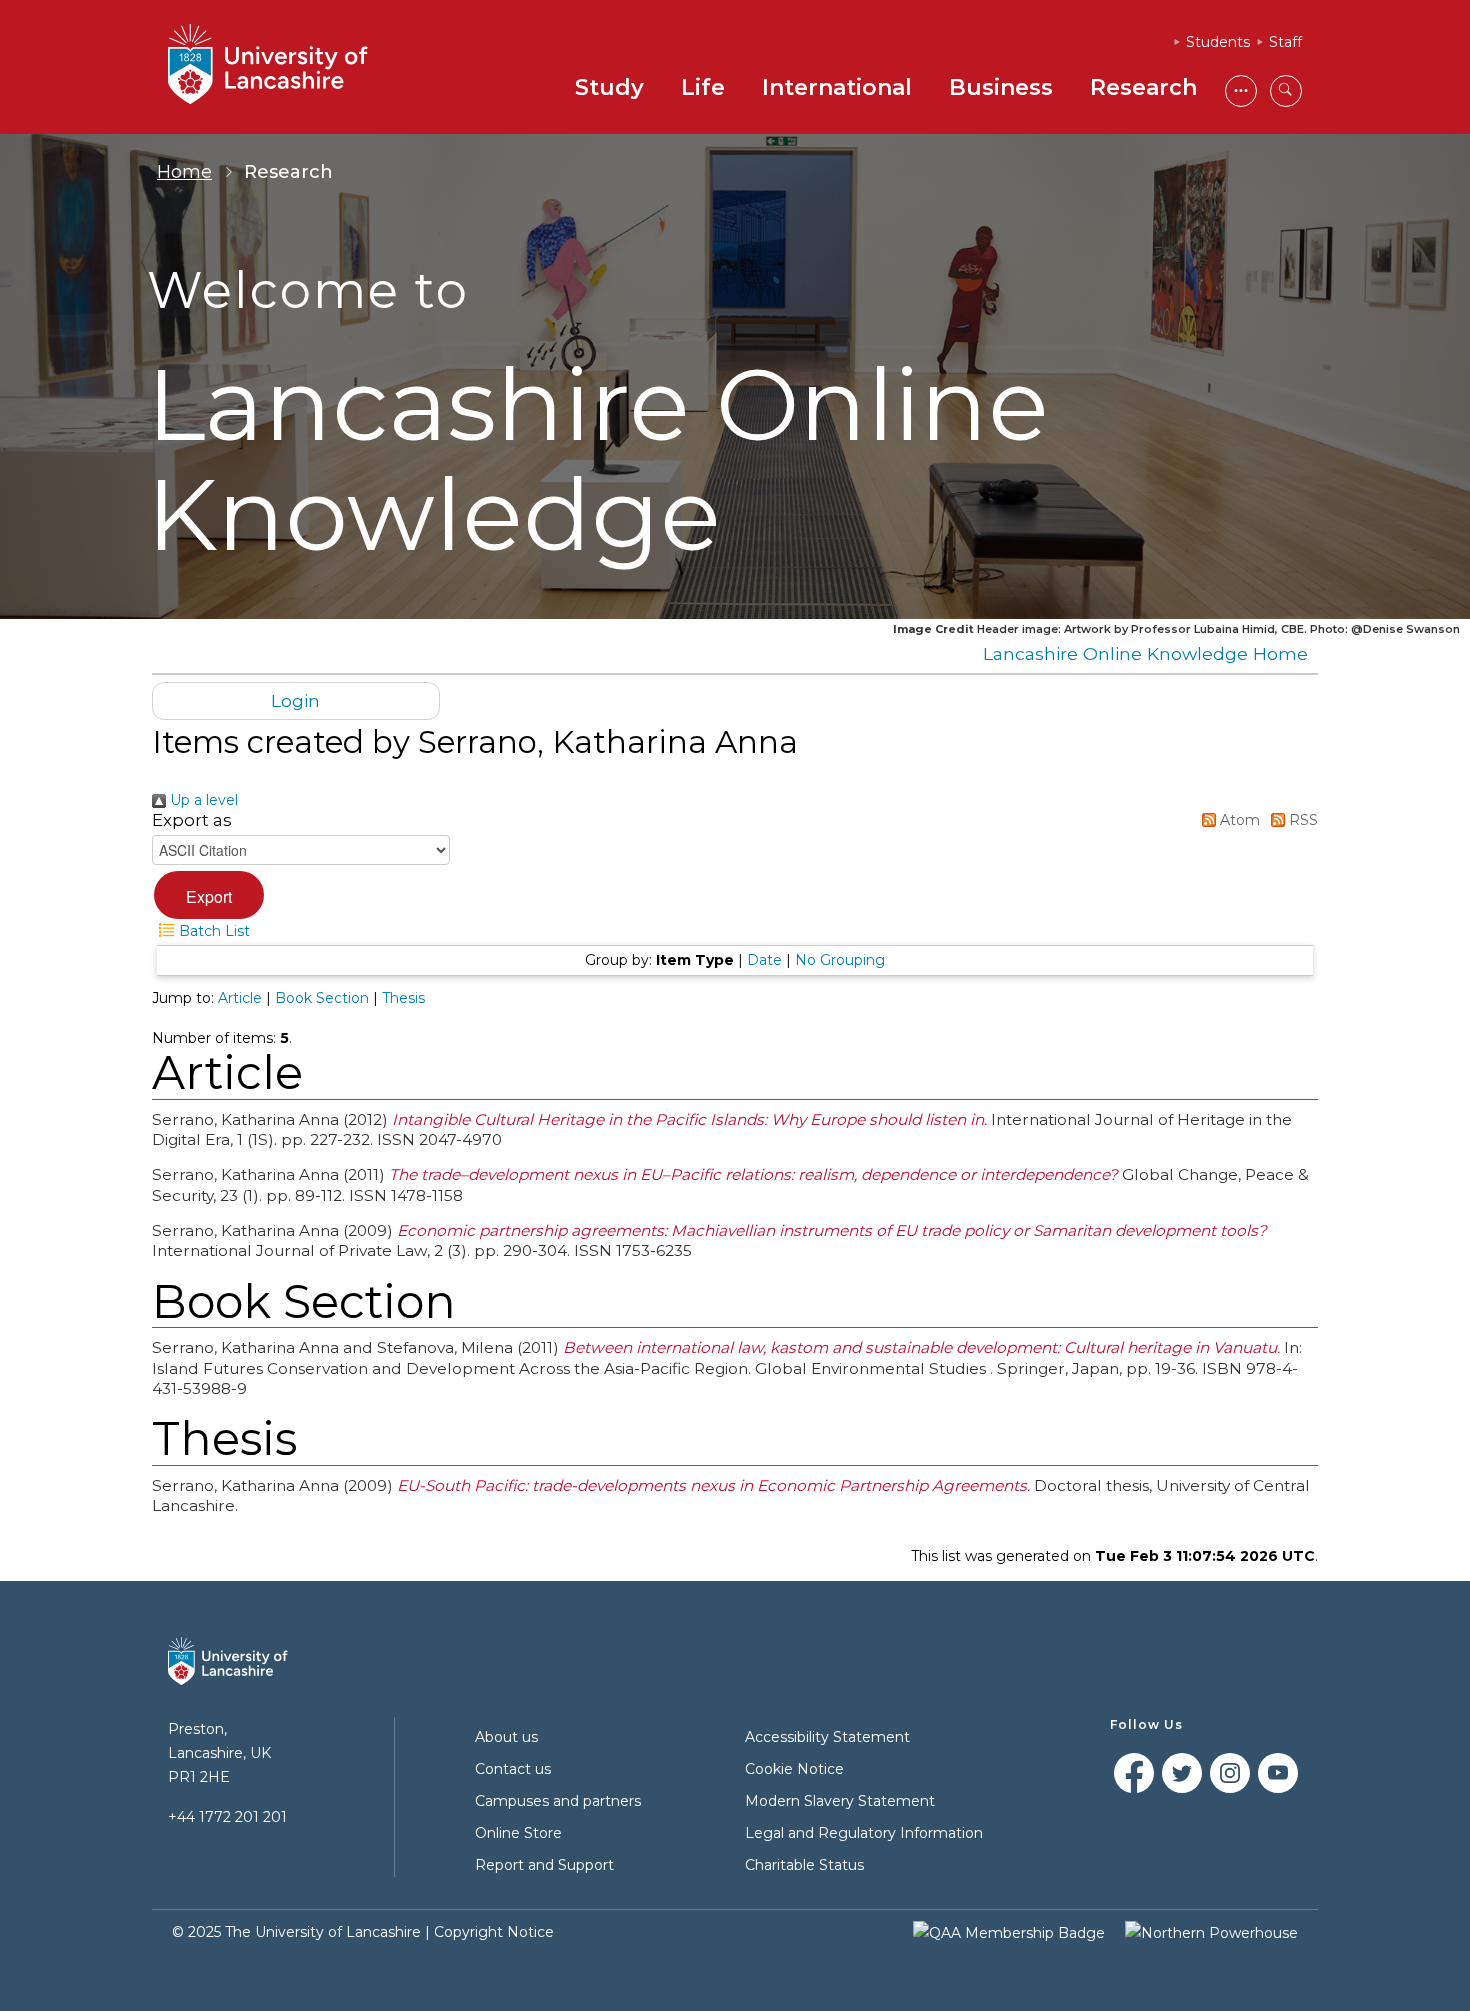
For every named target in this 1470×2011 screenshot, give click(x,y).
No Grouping (840, 960)
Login (295, 700)
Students (1218, 42)
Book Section (322, 998)
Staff (1285, 42)
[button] (209, 895)
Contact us (513, 1769)
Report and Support (544, 1865)
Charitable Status (804, 1865)
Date (764, 960)
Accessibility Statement (827, 1737)
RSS (1301, 820)
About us (506, 1737)
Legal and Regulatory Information (864, 1833)
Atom (1238, 820)
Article (240, 998)
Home (184, 172)
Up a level (202, 800)
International (837, 87)
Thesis (403, 998)
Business (1001, 87)
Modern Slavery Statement (840, 1801)
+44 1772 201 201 (227, 1817)
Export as (192, 820)
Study (609, 87)
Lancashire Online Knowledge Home (1145, 653)
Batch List (212, 931)
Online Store (518, 1833)
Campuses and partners (558, 1801)
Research (1143, 87)
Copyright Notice (494, 1932)
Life (703, 87)
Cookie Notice (794, 1769)
